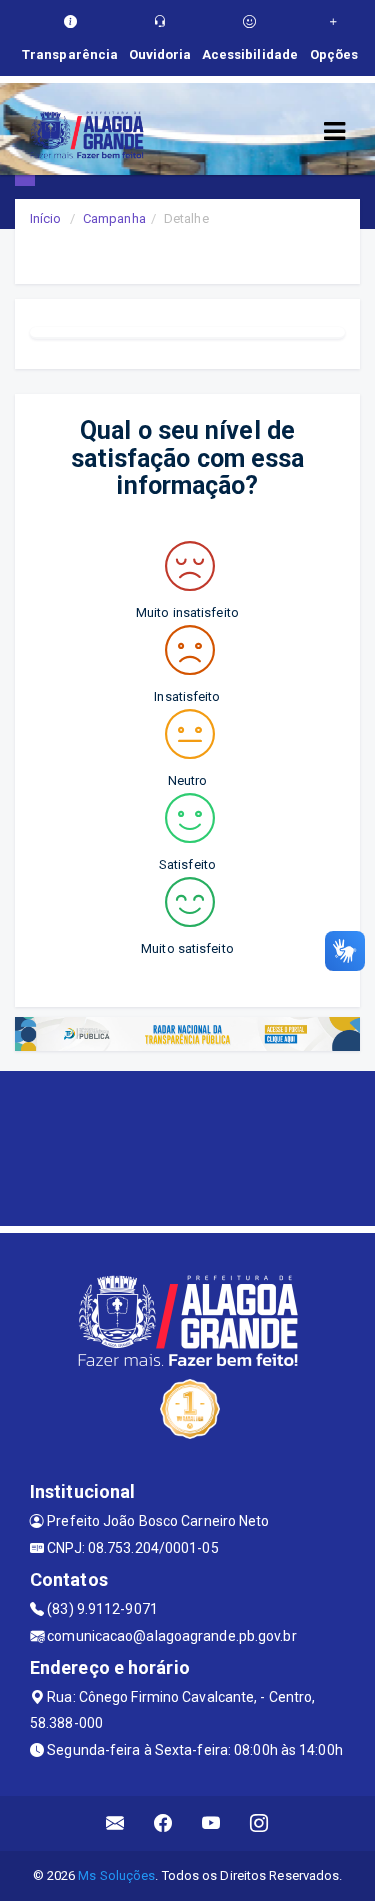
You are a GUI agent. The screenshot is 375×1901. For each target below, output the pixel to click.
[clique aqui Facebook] (163, 1823)
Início (46, 218)
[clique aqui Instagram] (259, 1823)
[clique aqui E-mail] (115, 1823)
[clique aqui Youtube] (211, 1823)
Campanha (114, 218)
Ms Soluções (116, 1875)
